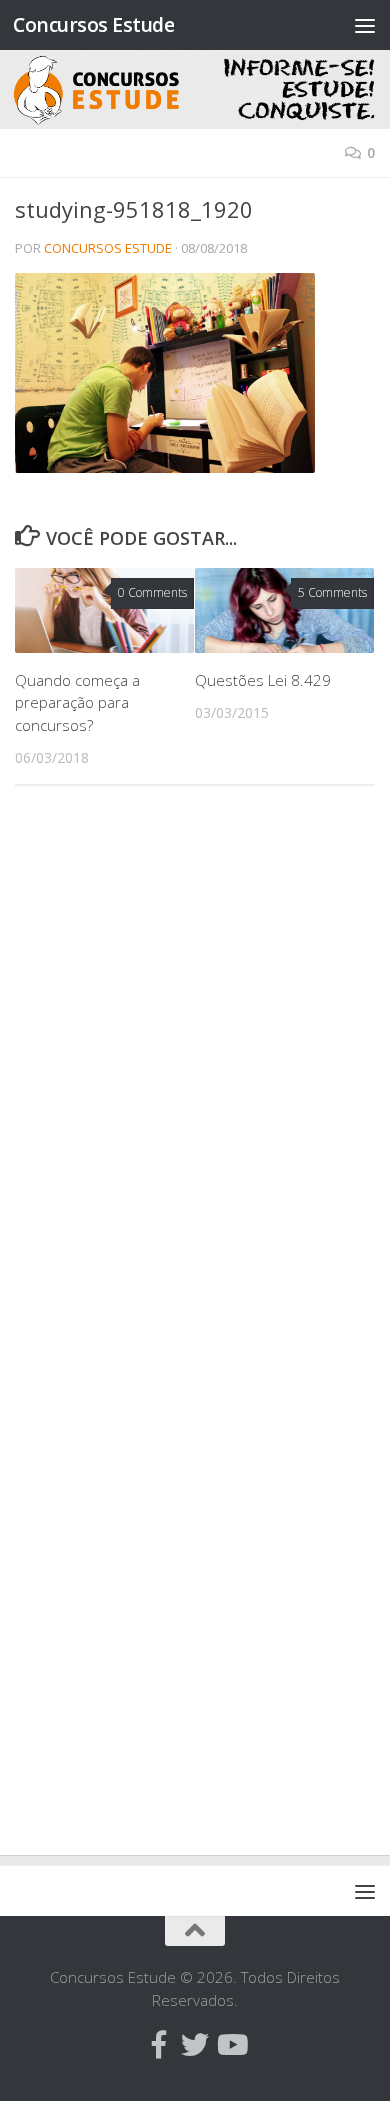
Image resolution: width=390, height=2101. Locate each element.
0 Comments (152, 592)
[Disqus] (195, 1076)
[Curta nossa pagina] (159, 2045)
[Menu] (365, 25)
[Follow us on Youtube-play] (231, 2045)
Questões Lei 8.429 (263, 680)
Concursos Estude (93, 24)
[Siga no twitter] (195, 2045)
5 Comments (332, 592)
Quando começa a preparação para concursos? (77, 702)
